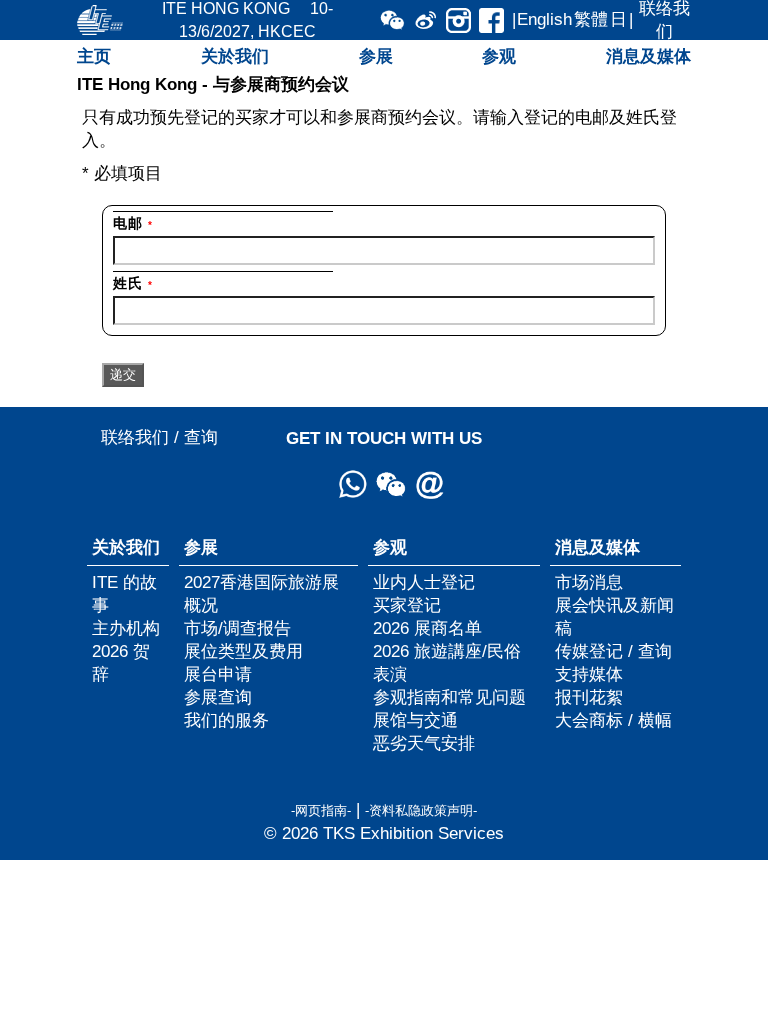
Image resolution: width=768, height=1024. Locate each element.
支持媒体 (589, 674)
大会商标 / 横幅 (613, 720)
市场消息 (589, 582)
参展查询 (218, 697)
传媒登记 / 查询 (613, 651)
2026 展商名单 (427, 628)
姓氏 (132, 283)
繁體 (591, 19)
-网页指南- (321, 810)
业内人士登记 (424, 582)
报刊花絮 (589, 697)
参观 (499, 56)
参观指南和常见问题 (449, 697)
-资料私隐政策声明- (421, 810)
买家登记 (407, 605)
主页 (94, 56)
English (544, 19)
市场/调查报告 (237, 628)
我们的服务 (226, 720)
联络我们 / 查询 (159, 437)
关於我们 (235, 56)
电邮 (132, 223)
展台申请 (218, 674)
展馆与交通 (415, 720)
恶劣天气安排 (424, 743)
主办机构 (126, 628)
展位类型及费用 (243, 651)
